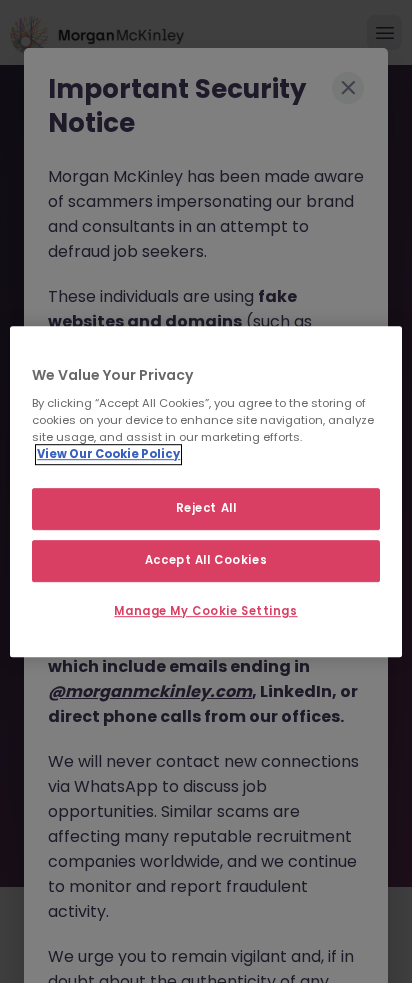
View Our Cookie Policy (108, 454)
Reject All (206, 509)
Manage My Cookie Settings (205, 611)
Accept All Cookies (206, 560)
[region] (205, 492)
